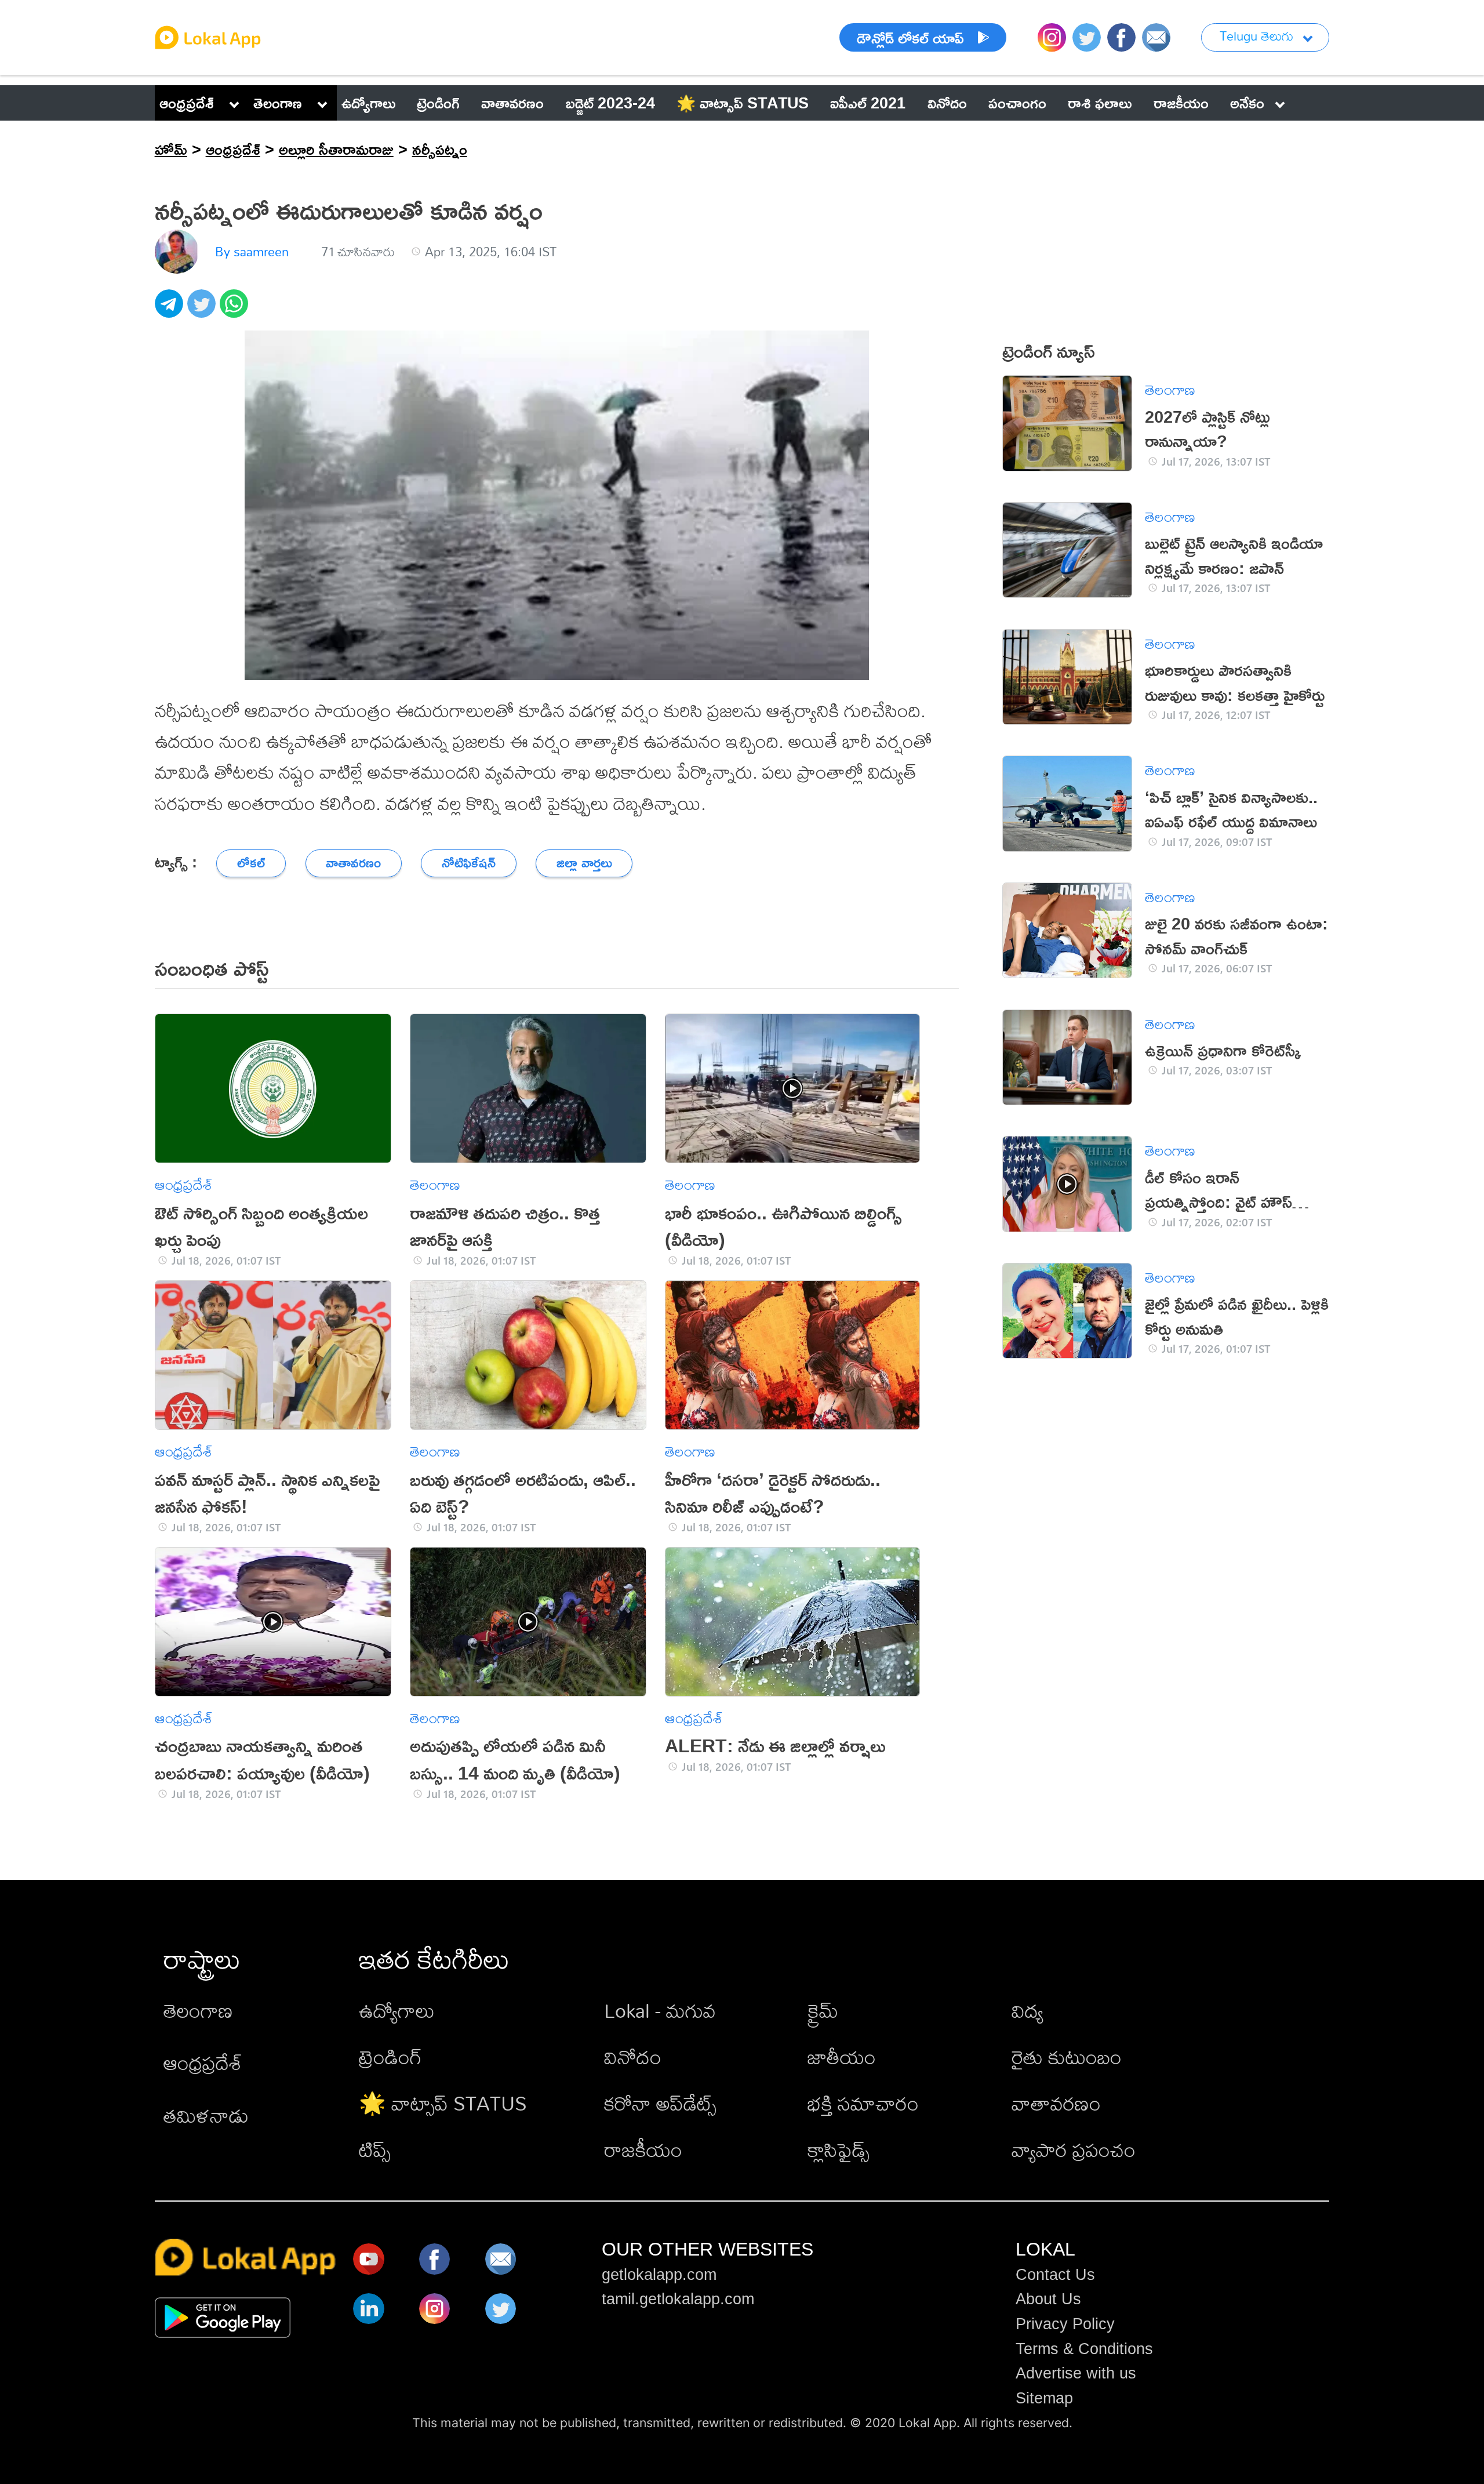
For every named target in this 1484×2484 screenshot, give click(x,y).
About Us (1048, 2299)
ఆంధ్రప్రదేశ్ (187, 103)
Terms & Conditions (1084, 2349)
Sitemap (1044, 2398)
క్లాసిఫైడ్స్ (839, 2150)
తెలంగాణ (278, 103)
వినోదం (633, 2057)
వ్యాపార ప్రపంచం (1074, 2150)
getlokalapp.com (659, 2275)
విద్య (1027, 2011)
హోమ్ (171, 149)
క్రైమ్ (823, 2011)
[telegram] (171, 310)
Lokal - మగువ (660, 2011)
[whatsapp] (236, 310)
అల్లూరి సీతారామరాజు (336, 149)
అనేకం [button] (1247, 103)
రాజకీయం (643, 2150)
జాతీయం (842, 2057)
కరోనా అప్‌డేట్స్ (660, 2103)
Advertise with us (1076, 2373)
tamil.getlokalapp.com (678, 2299)
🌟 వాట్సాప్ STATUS (443, 2103)
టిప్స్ (375, 2150)
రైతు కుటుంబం (1067, 2057)
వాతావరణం (1056, 2103)
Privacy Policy (1065, 2324)
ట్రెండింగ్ (390, 2057)
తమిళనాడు (206, 2116)
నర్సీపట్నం (440, 149)
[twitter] (203, 310)
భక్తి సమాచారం (863, 2103)
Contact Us (1055, 2275)
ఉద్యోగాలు (397, 2011)
